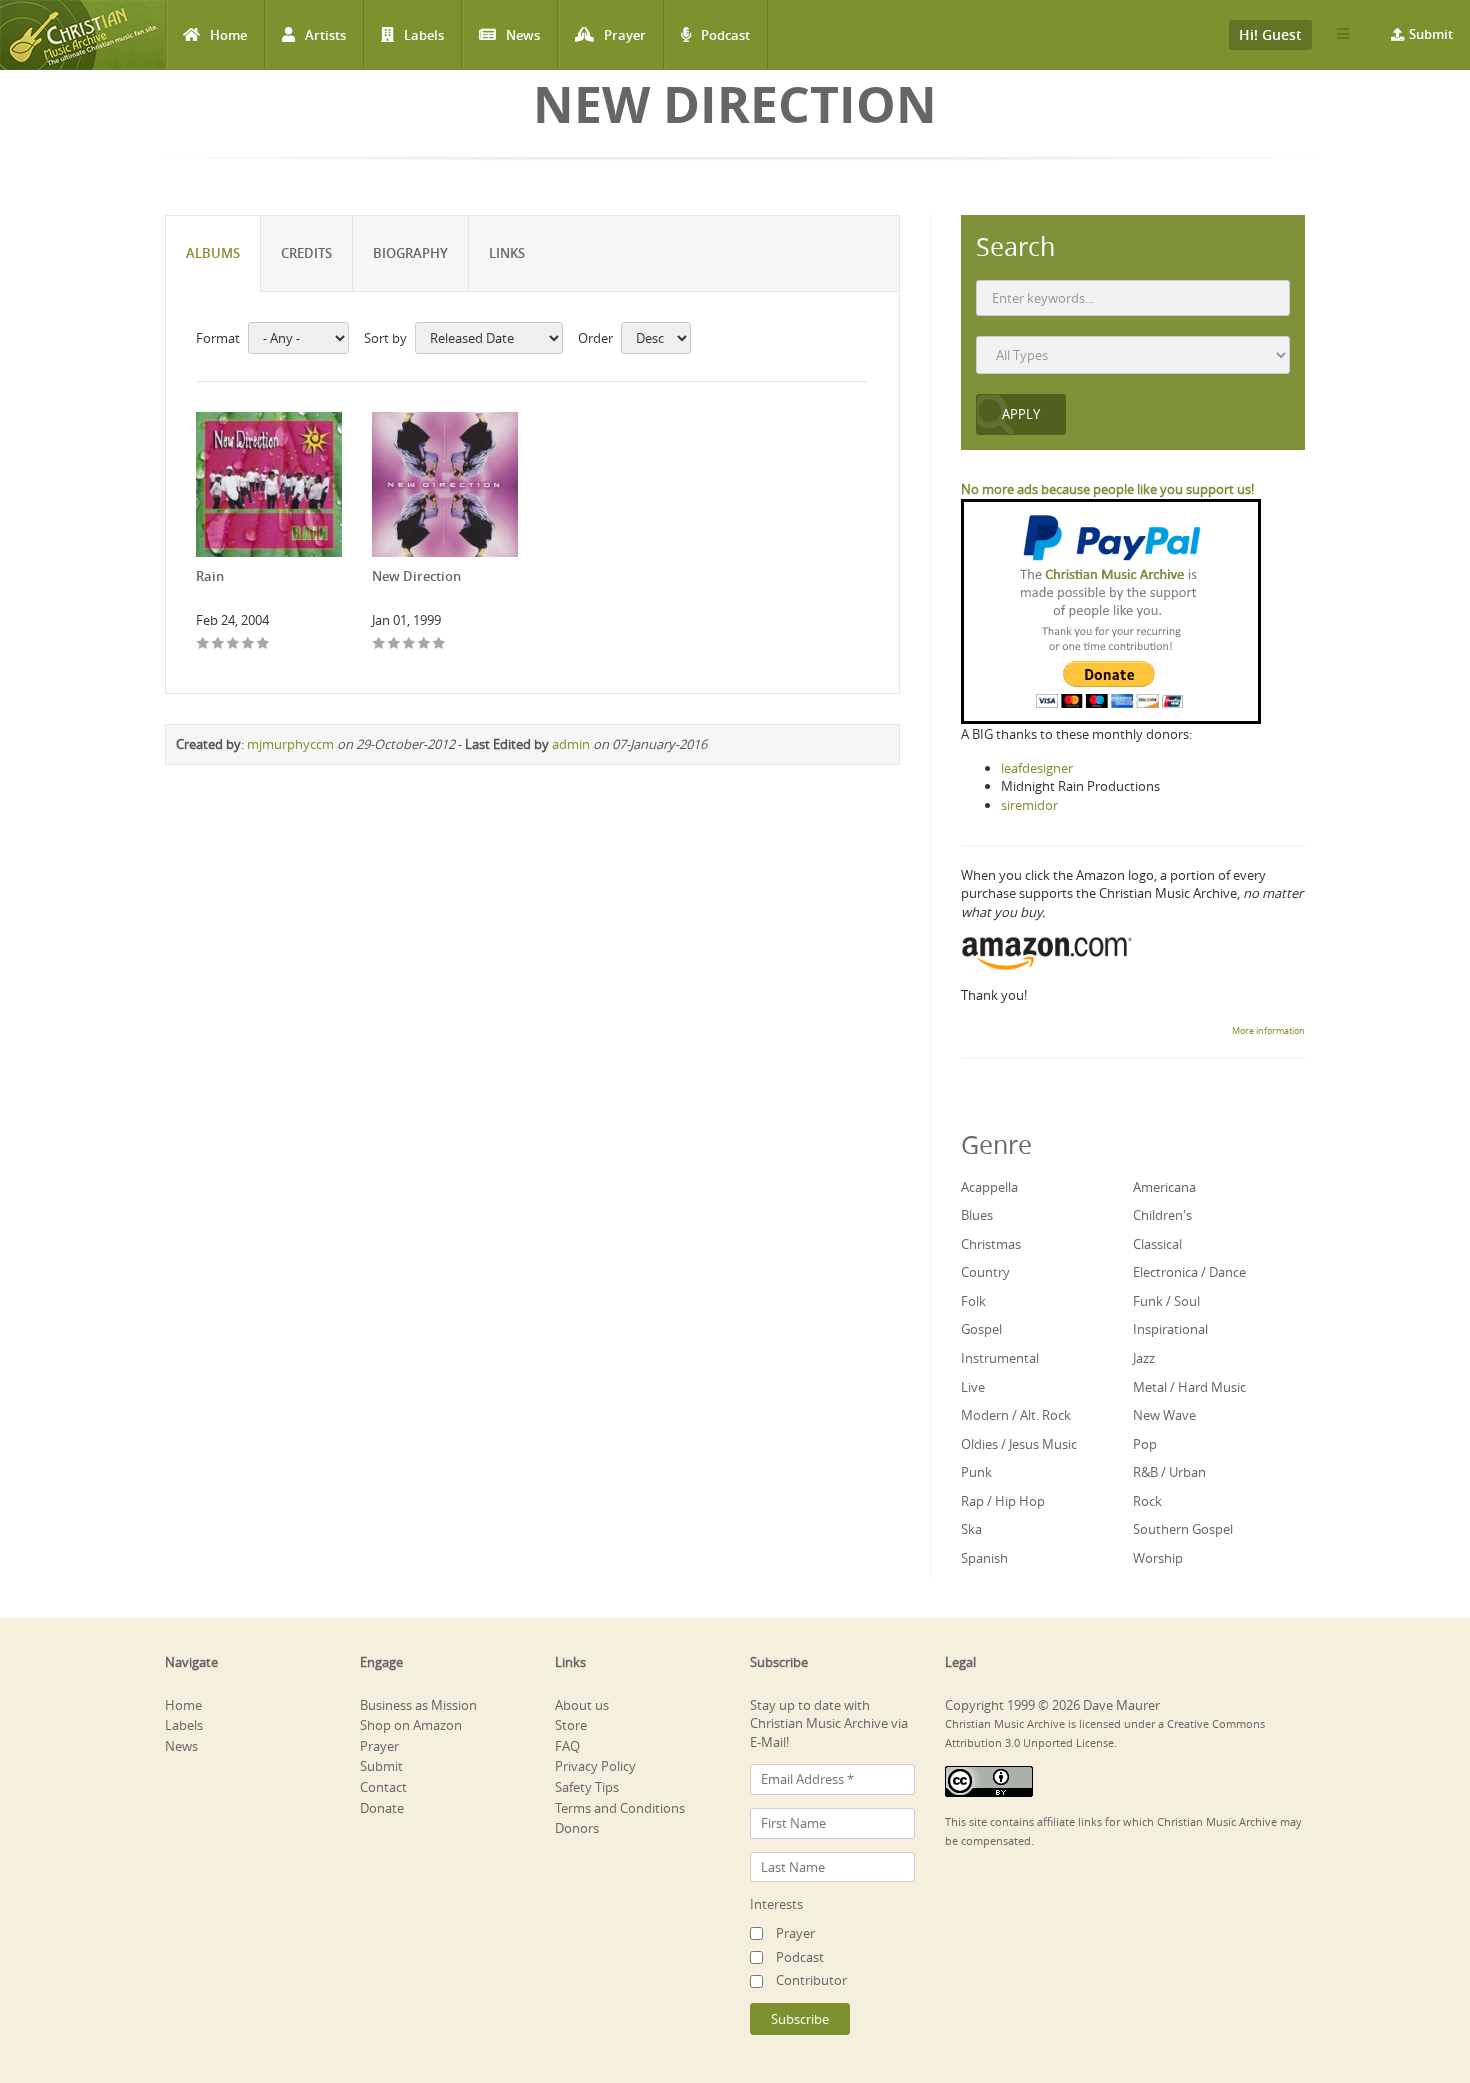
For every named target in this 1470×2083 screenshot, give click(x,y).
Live (973, 1387)
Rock (1147, 1501)
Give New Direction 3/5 (409, 644)
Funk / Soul (1166, 1301)
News (523, 35)
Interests (776, 1904)
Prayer (625, 35)
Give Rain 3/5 (233, 644)
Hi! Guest (1270, 34)
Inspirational (1170, 1329)
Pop (1145, 1444)
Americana (1164, 1187)
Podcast (725, 35)
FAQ (567, 1746)
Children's (1162, 1215)
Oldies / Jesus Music (1019, 1444)
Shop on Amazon (411, 1725)
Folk (973, 1301)
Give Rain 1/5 (203, 644)
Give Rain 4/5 (248, 644)
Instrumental (1000, 1358)
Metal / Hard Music (1189, 1387)
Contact (383, 1787)
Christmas (991, 1244)
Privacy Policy (595, 1766)
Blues (977, 1215)
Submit (1431, 34)
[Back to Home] (82, 35)
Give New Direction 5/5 (439, 644)
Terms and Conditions (620, 1808)
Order (595, 338)
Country (985, 1272)
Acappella (989, 1187)
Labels (424, 35)
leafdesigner (1037, 768)
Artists (325, 35)
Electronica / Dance (1189, 1272)
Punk (976, 1472)
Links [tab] (507, 253)
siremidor (1029, 805)
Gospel (981, 1329)
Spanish (984, 1558)
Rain (210, 576)
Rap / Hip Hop (1003, 1501)
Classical (1157, 1244)
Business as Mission (418, 1705)
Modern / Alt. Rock (1016, 1415)
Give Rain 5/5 (263, 644)
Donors (577, 1828)
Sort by (385, 338)
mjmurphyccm (290, 744)
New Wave (1164, 1415)
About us (582, 1705)
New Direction (416, 576)
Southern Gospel (1183, 1529)
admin (571, 744)
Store (571, 1725)
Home (228, 35)
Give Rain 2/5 (218, 644)
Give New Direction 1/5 (379, 644)
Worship (1158, 1558)
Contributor (811, 1980)
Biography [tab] (410, 253)
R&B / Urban (1169, 1472)
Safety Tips (587, 1787)
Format (218, 338)
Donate (382, 1808)
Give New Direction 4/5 (424, 644)
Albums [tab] (213, 253)
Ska (971, 1529)
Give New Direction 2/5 (394, 644)
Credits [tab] (306, 253)
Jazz (1144, 1358)
